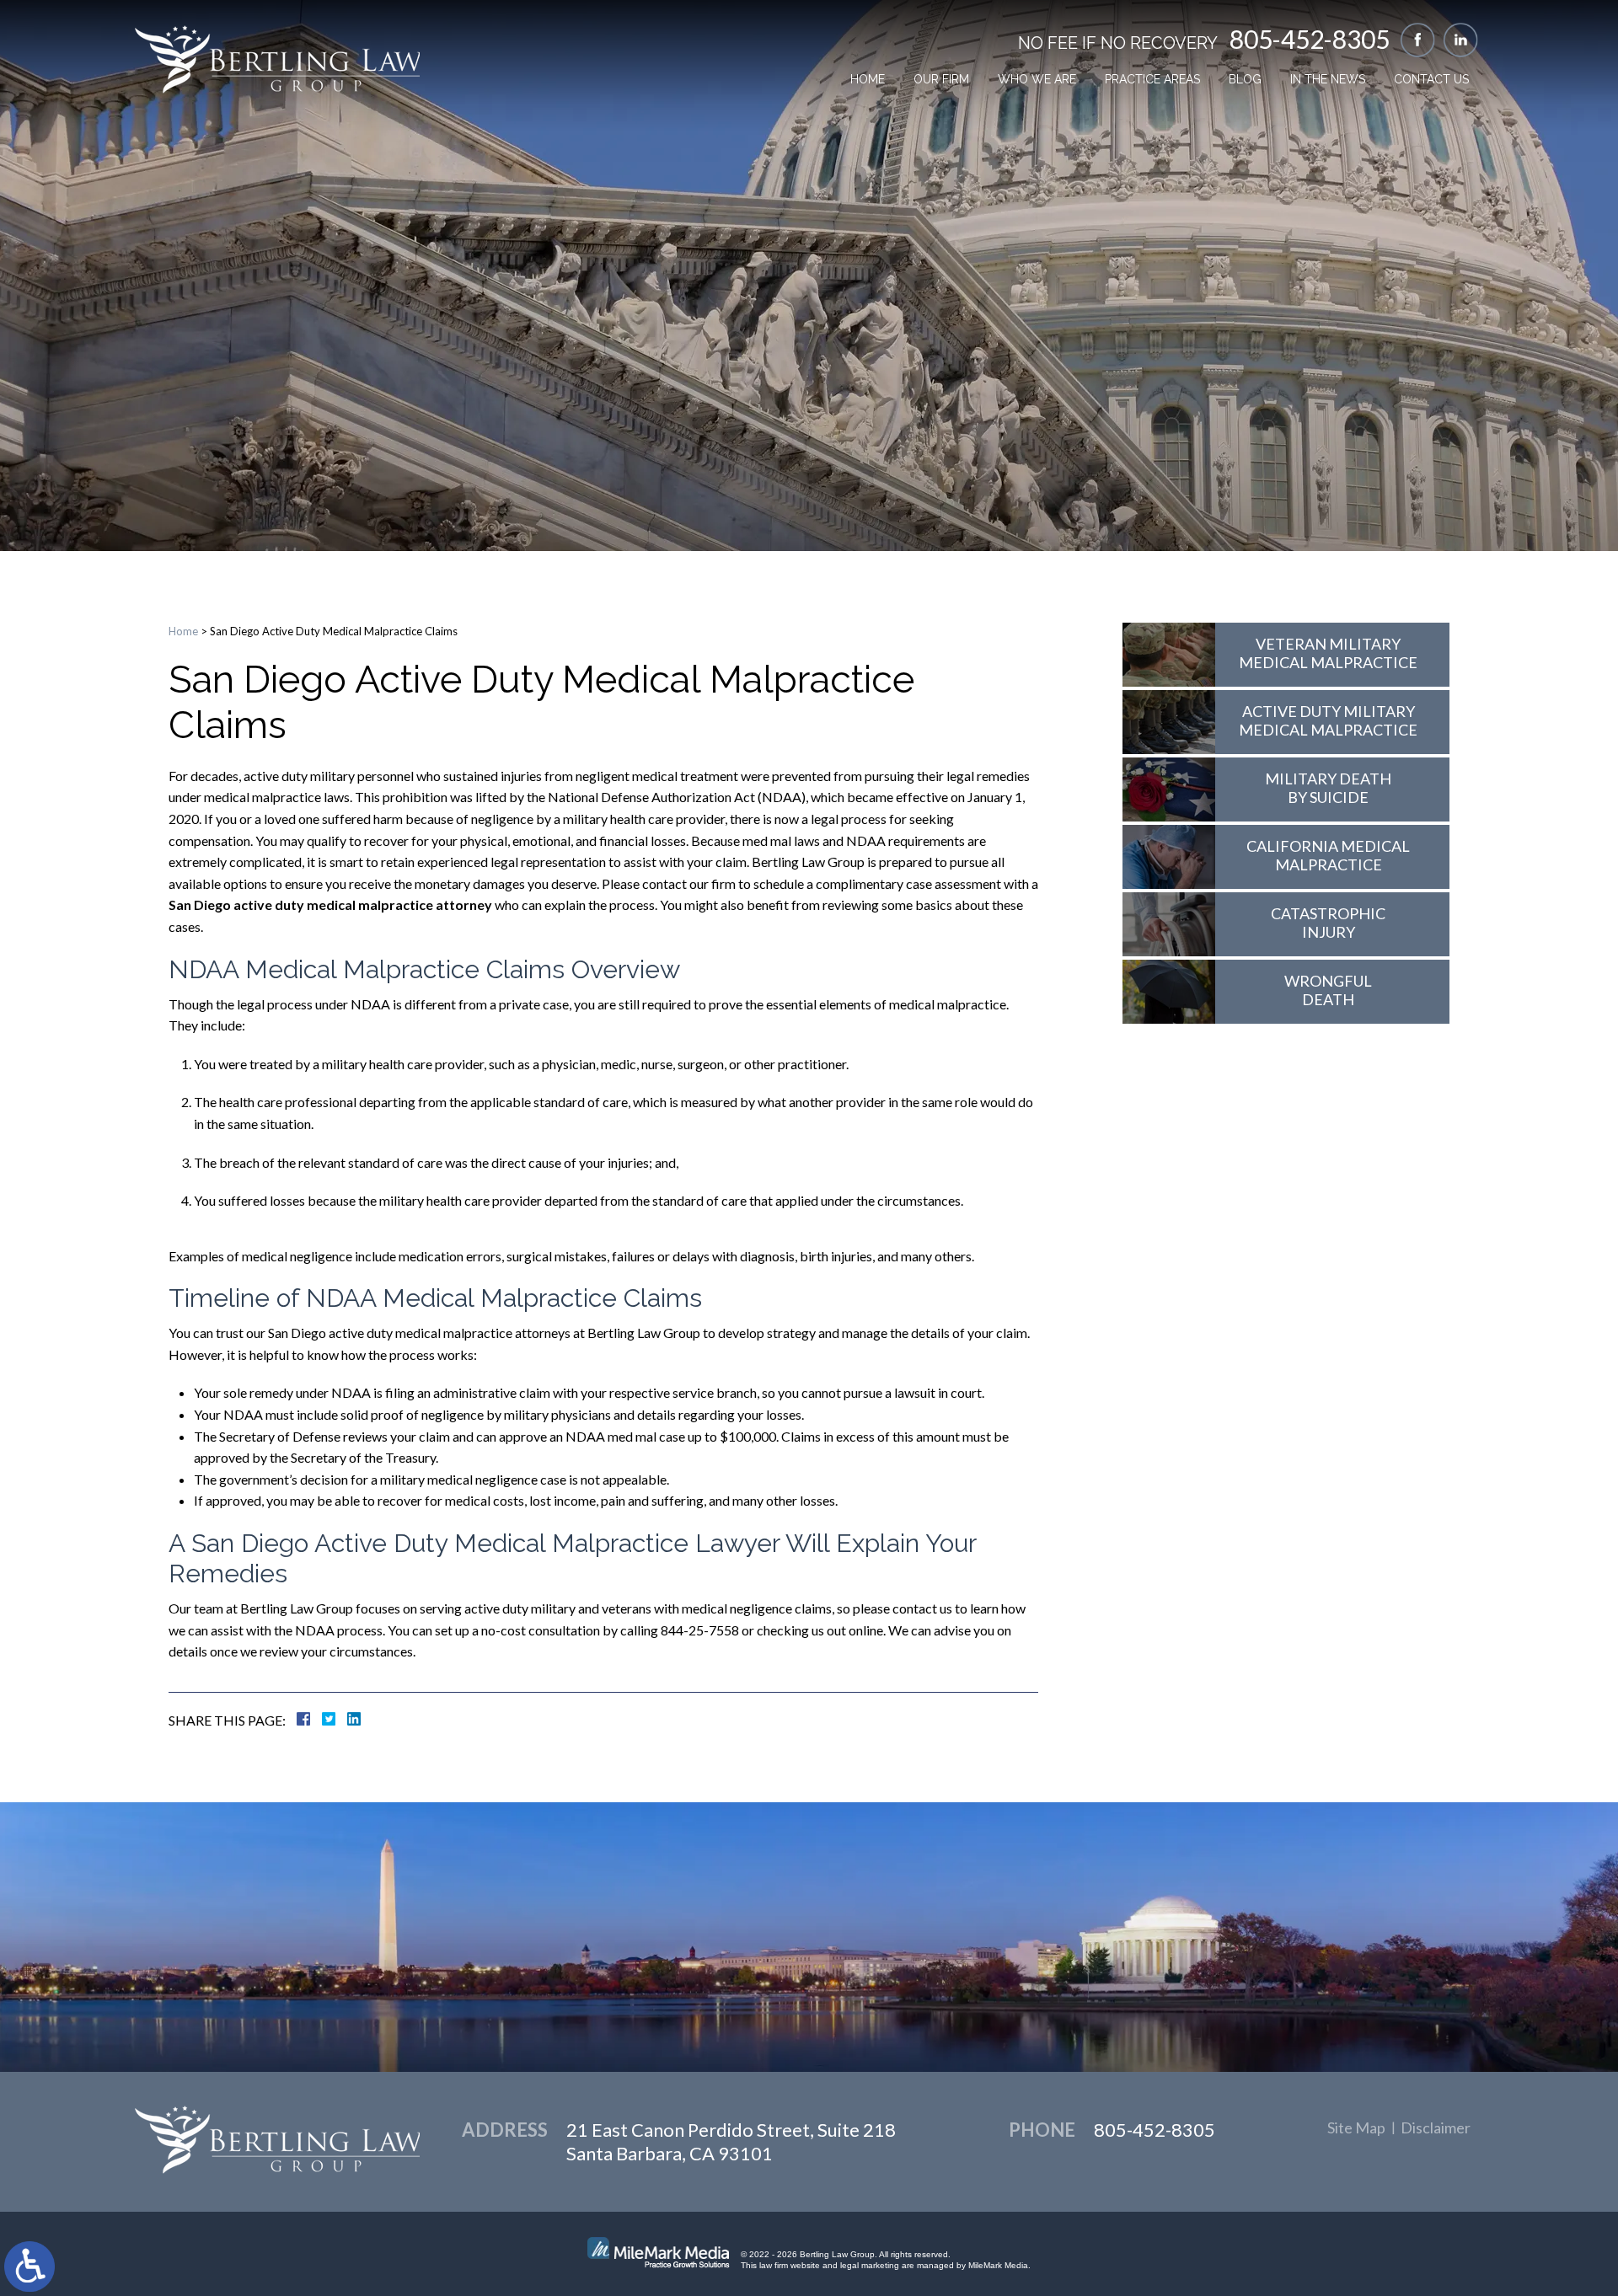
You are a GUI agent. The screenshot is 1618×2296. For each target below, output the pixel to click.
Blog (1245, 79)
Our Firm (941, 79)
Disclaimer (1436, 2127)
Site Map (1356, 2127)
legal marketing (870, 2265)
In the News (1328, 79)
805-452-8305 (1310, 39)
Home (868, 79)
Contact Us (1431, 79)
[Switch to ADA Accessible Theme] (29, 2267)
